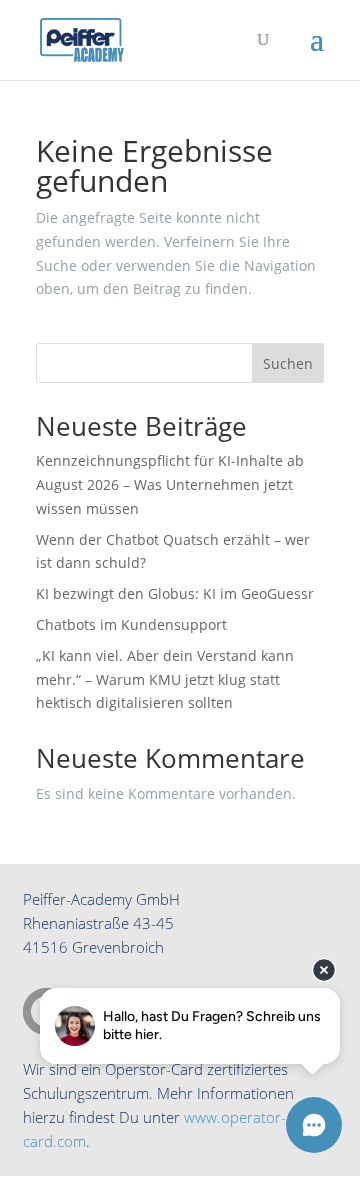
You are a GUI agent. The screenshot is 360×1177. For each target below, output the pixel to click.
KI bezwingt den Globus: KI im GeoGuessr (175, 593)
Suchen (288, 363)
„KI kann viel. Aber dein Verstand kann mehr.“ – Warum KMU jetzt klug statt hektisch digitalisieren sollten (165, 679)
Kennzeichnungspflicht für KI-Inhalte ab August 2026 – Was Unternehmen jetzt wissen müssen (170, 484)
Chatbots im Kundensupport (131, 624)
